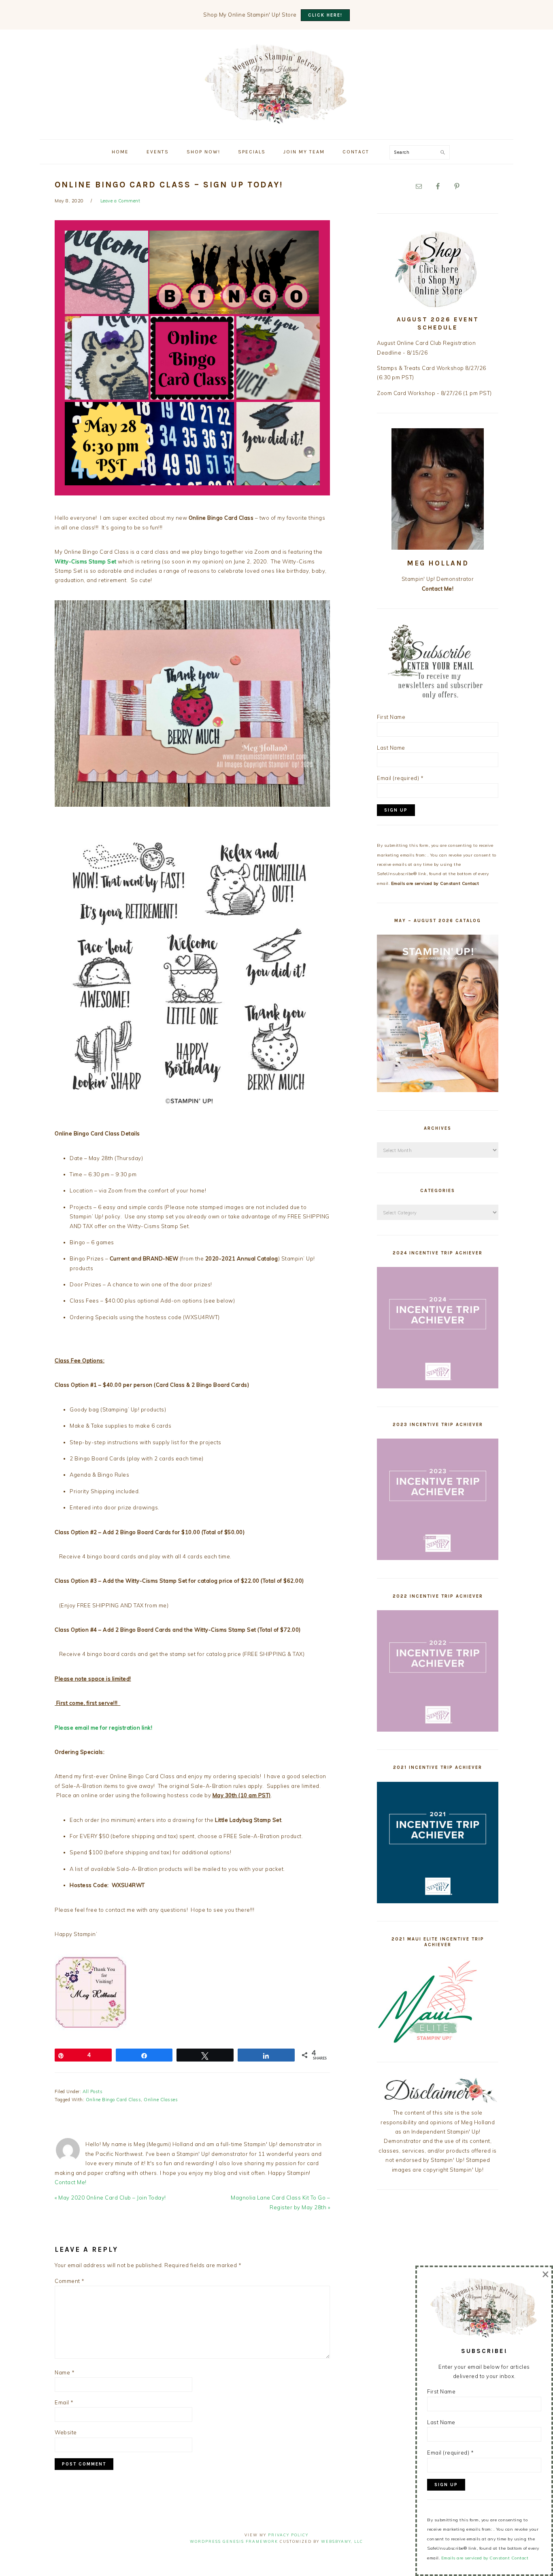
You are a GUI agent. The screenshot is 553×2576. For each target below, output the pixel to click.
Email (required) (400, 778)
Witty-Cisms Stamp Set (86, 561)
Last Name (391, 748)
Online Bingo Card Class (114, 2100)
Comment (70, 2281)
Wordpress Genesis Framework (234, 2541)
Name (65, 2372)
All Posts (93, 2091)
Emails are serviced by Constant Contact (435, 883)
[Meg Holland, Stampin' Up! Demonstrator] (276, 119)
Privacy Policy (288, 2535)
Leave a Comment (120, 201)
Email (64, 2402)
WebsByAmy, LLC (342, 2541)
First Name (391, 717)
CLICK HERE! (325, 15)
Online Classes (161, 2100)
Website (66, 2432)
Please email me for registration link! (103, 1728)
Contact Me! (71, 2182)
